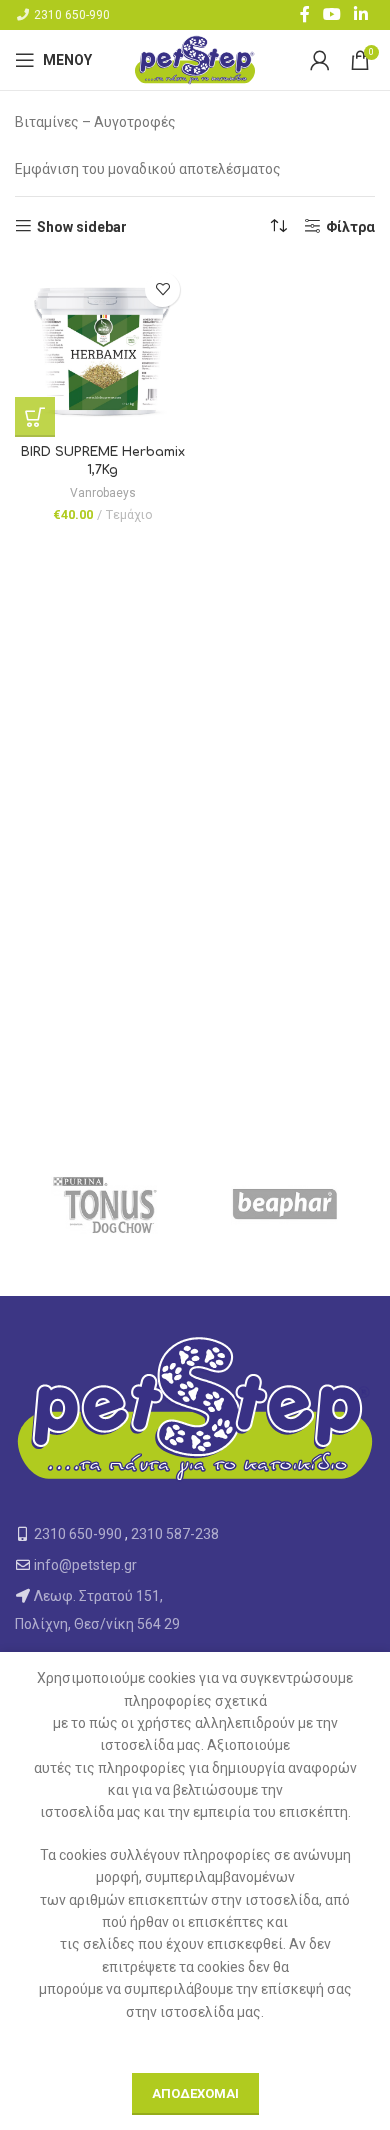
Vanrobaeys (103, 493)
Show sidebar (82, 227)
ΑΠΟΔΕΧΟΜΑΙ (195, 2093)
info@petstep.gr (85, 1565)
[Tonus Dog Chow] (105, 1206)
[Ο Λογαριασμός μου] (320, 60)
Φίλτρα (350, 227)
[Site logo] (194, 59)
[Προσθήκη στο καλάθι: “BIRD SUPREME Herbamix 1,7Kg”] (35, 417)
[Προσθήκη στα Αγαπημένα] (162, 289)
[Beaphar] (285, 1206)
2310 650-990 (72, 15)
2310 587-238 (175, 1534)
